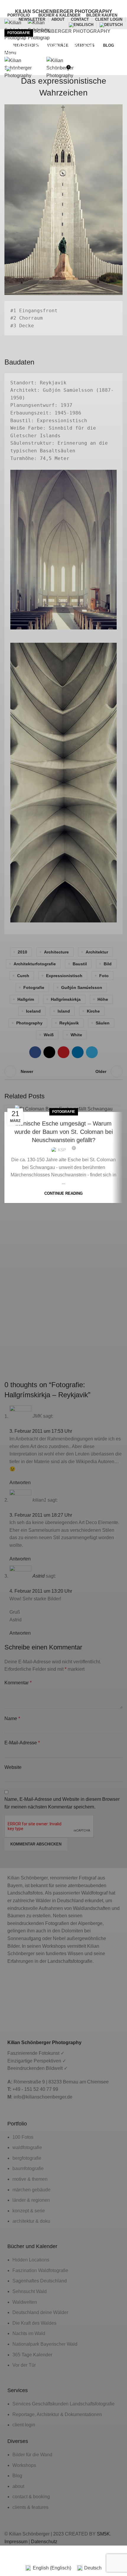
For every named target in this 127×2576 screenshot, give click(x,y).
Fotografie (19, 33)
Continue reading (63, 1193)
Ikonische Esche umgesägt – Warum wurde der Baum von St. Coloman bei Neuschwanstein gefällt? (64, 1132)
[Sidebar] (7, 2553)
